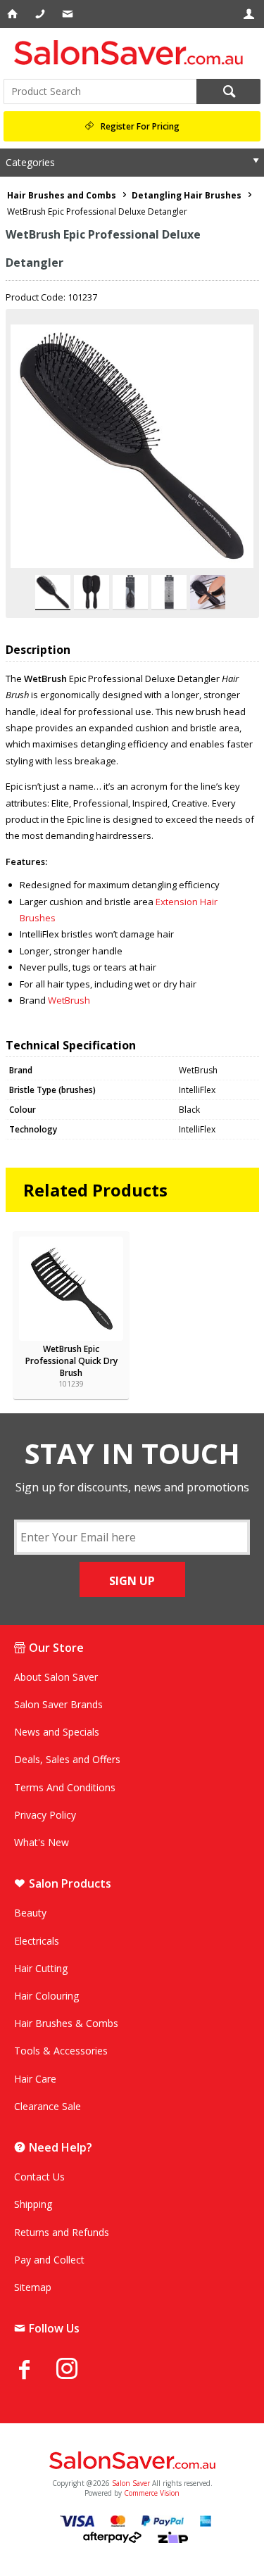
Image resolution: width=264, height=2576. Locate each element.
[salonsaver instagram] (77, 2370)
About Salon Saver (56, 1677)
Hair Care (35, 2079)
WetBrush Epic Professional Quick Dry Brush (71, 1361)
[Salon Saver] (132, 52)
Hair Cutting (41, 1968)
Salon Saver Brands (58, 1704)
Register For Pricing (140, 126)
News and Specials (57, 1732)
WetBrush (69, 1000)
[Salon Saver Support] (69, 14)
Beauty (30, 1913)
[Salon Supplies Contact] (41, 14)
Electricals (37, 1941)
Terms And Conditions (65, 1787)
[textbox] (100, 91)
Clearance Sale (48, 2106)
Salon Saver (131, 2483)
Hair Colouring (46, 1996)
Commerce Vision (152, 2493)
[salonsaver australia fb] (35, 2369)
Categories (30, 162)
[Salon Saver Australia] (132, 2461)
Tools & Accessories (61, 2051)
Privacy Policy (45, 1815)
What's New (42, 1842)
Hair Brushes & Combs (66, 2023)
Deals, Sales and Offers (67, 1759)
